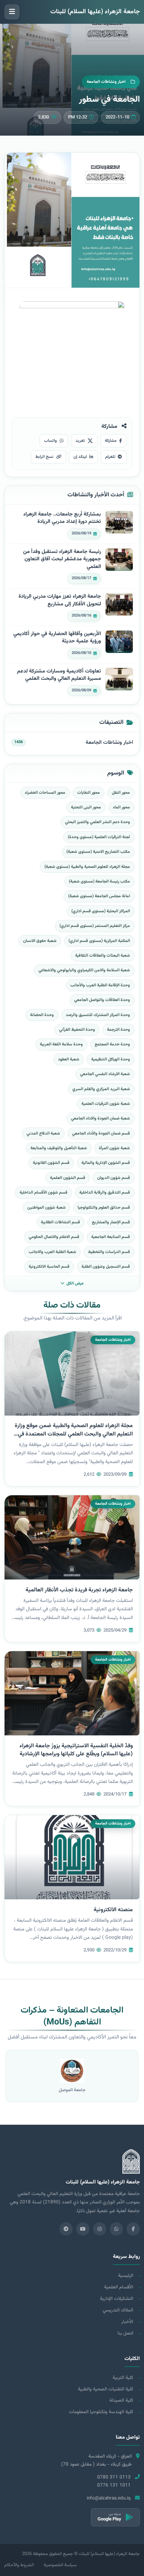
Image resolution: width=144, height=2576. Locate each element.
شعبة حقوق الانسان (40, 941)
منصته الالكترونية (113, 1910)
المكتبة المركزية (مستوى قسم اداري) (99, 941)
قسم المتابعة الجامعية (111, 1237)
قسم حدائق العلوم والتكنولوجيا (104, 1208)
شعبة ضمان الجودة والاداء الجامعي (100, 1118)
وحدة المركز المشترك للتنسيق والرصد (98, 1015)
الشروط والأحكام (19, 2565)
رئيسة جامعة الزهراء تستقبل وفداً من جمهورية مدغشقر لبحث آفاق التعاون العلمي (62, 559)
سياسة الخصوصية (60, 2565)
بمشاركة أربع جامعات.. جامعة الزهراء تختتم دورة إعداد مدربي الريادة (62, 518)
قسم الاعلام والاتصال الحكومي (54, 1237)
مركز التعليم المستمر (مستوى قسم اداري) (95, 926)
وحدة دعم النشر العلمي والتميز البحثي (98, 822)
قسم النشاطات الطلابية (60, 1222)
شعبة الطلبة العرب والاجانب (52, 1252)
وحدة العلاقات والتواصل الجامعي (102, 1000)
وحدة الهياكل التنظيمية (111, 1059)
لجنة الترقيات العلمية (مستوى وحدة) (99, 837)
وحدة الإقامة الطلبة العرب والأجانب (100, 985)
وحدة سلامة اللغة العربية (61, 1044)
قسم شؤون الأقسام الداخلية (44, 1193)
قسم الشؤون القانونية (51, 1163)
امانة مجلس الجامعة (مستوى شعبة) (99, 896)
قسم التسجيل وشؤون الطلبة (106, 1267)
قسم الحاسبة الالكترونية (49, 1267)
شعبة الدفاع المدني (43, 1134)
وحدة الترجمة (118, 1030)
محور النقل (121, 793)
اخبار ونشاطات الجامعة (109, 743)
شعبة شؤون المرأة (114, 1148)
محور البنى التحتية (86, 807)
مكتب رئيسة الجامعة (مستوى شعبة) (99, 882)
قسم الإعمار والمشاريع (111, 1222)
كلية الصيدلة (121, 2400)
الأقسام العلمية (119, 2287)
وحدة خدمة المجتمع (112, 1044)
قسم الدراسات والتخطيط (109, 1252)
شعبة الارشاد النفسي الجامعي (105, 1074)
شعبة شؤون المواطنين (46, 1208)
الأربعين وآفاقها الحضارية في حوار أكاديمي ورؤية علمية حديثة (57, 638)
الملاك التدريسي (118, 2310)
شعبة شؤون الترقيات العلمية (106, 1104)
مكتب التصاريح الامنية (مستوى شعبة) (98, 852)
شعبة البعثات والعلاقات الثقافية (103, 956)
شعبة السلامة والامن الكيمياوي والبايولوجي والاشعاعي (84, 970)
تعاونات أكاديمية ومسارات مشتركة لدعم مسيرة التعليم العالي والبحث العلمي (59, 675)
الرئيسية (126, 2276)
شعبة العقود (69, 1059)
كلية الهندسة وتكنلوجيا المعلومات (101, 2412)
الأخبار (127, 2322)
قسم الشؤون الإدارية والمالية (106, 1163)
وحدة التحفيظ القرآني (77, 1030)
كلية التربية (123, 2378)
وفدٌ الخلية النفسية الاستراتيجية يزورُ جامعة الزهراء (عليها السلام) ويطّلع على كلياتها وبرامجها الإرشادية (76, 1750)
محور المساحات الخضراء (45, 793)
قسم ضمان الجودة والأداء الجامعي (101, 1134)
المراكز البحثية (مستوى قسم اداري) (101, 911)
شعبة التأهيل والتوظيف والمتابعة (59, 1148)
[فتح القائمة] (12, 12)
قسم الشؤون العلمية (68, 1178)
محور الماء (121, 807)
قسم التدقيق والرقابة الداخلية (105, 1193)
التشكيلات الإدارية (117, 2299)
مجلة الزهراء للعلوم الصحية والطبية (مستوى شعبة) (87, 867)
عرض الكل (75, 1283)
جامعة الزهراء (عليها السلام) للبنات (95, 12)
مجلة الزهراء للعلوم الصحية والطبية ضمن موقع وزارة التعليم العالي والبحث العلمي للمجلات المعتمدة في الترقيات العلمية (74, 1434)
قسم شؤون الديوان (114, 1178)
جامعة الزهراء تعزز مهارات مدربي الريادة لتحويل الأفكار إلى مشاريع (60, 600)
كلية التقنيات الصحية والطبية (106, 2389)
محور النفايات (89, 793)
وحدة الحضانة (42, 1015)
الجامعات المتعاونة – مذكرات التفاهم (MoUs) (72, 2016)
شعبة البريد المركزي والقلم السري (101, 1089)
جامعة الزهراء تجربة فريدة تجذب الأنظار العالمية (79, 1590)
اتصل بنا (125, 2333)
